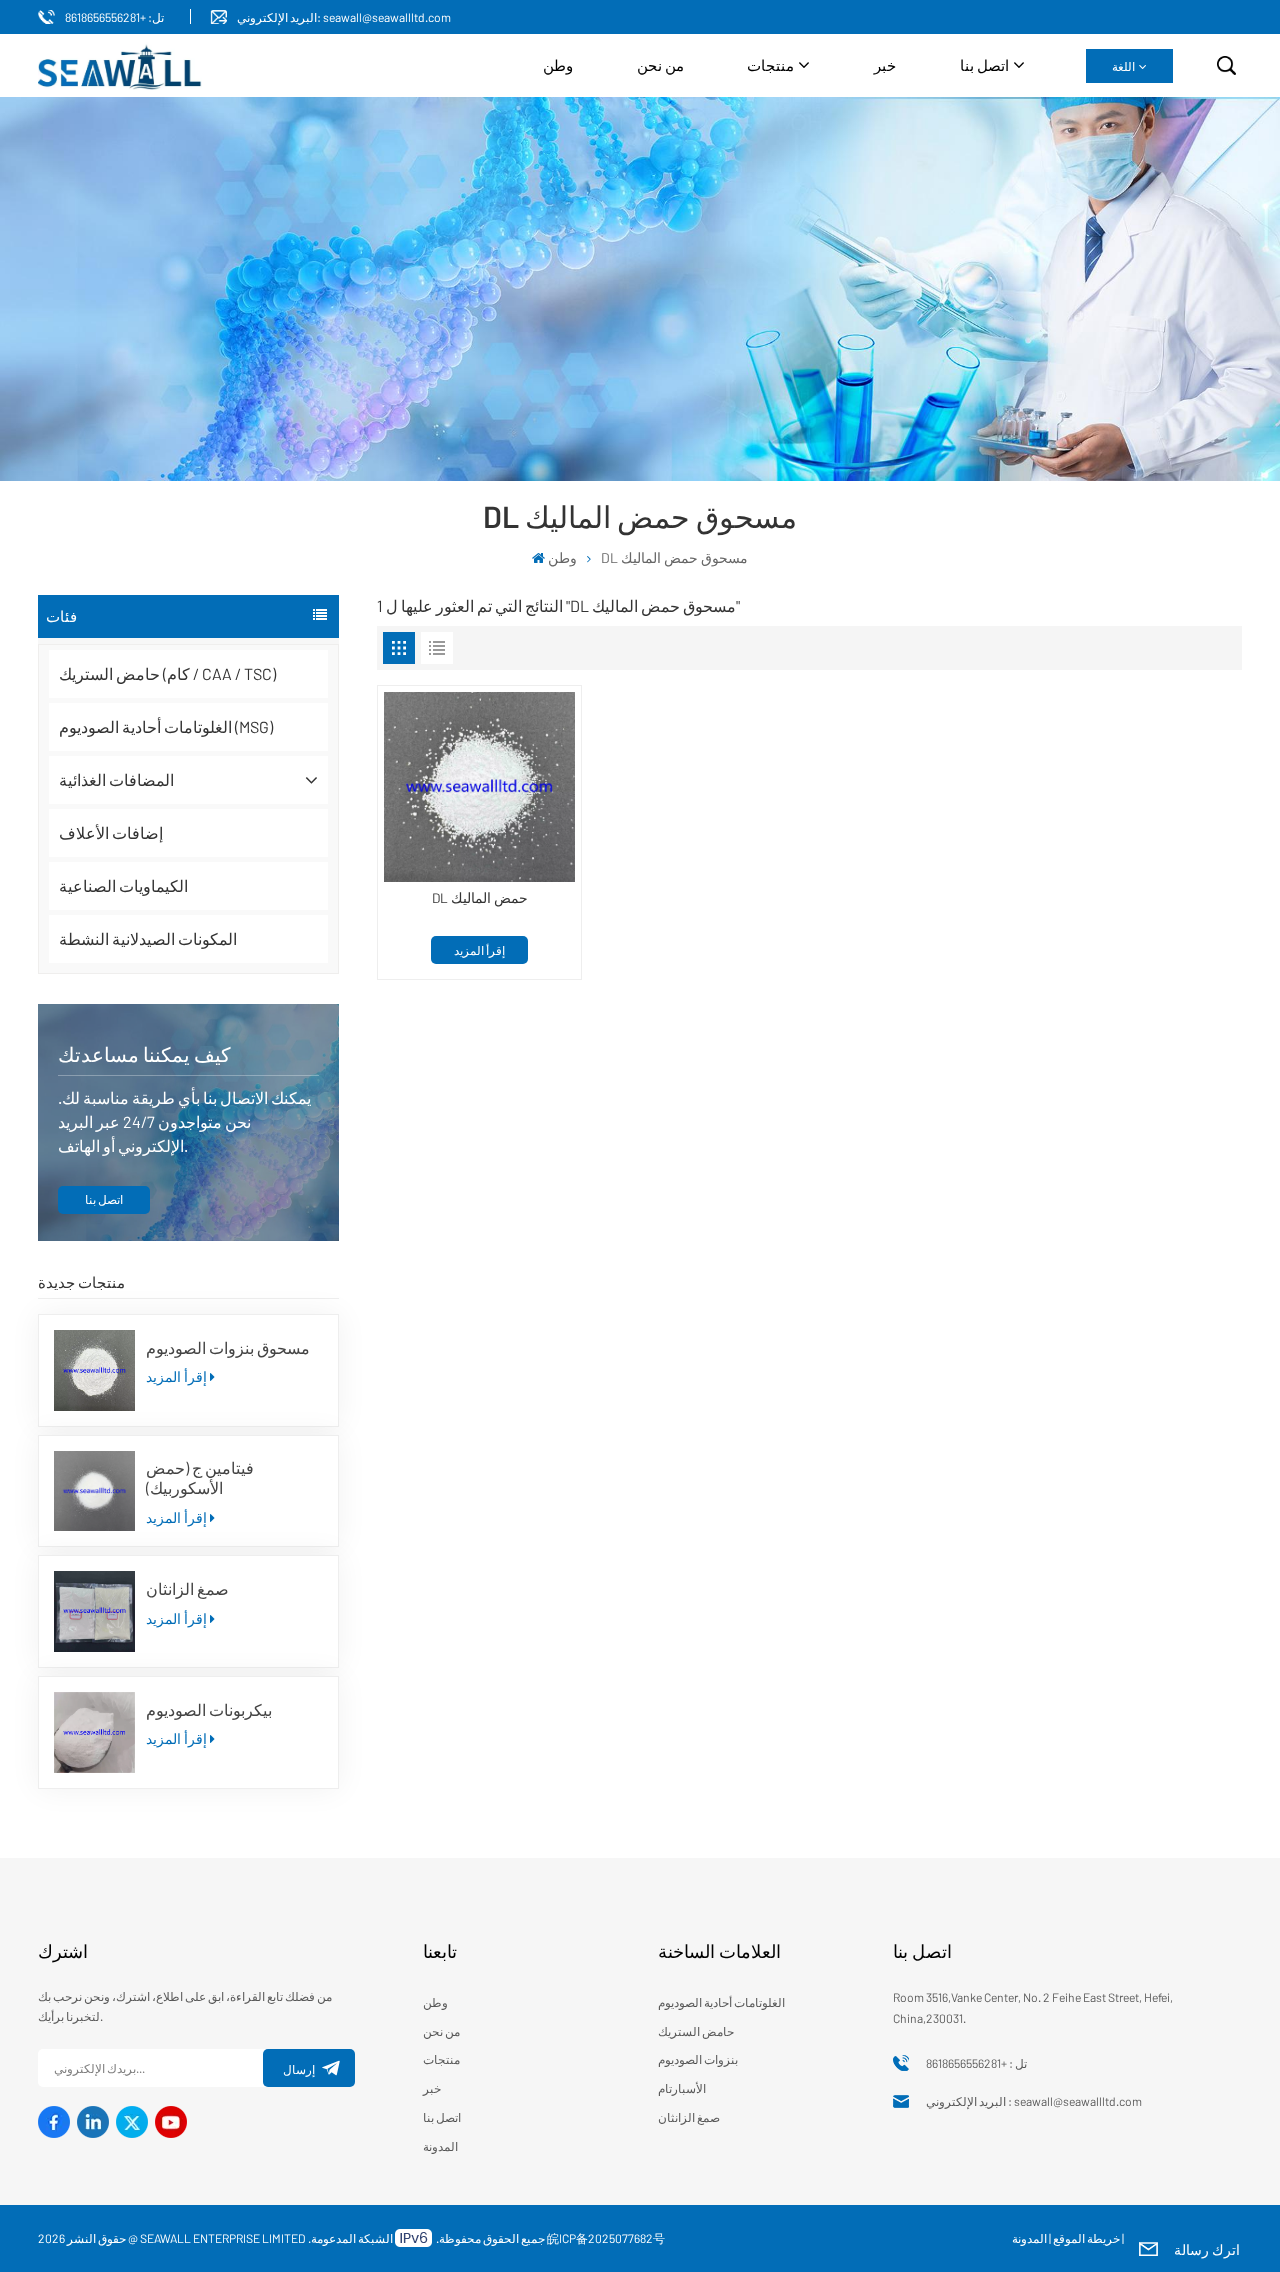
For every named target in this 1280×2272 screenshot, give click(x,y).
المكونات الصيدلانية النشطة (148, 938)
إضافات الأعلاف (111, 832)
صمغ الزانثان (187, 1588)
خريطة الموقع (1086, 2238)
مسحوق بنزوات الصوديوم (228, 1347)
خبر (885, 65)
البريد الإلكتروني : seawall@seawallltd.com (1034, 2101)
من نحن (660, 65)
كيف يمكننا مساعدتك (144, 1054)
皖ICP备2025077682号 (606, 2238)
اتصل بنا (984, 65)
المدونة (440, 2146)
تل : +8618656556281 (976, 2063)
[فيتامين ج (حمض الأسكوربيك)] (94, 1491)
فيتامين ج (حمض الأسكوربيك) (200, 1477)
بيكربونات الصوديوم (209, 1709)
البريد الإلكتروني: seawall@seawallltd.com (344, 17)
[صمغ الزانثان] (94, 1611)
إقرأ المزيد (176, 1376)
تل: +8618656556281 (114, 17)
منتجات (770, 65)
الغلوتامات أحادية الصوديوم (721, 2002)
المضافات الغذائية (116, 779)
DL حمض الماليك (480, 898)
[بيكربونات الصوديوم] (94, 1732)
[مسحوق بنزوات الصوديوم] (94, 1370)
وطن (558, 65)
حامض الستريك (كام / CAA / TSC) (167, 673)
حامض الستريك (696, 2031)
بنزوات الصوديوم (698, 2059)
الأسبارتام (682, 2088)
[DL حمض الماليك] (479, 787)
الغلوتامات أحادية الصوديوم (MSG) (166, 726)
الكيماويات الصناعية (123, 885)
